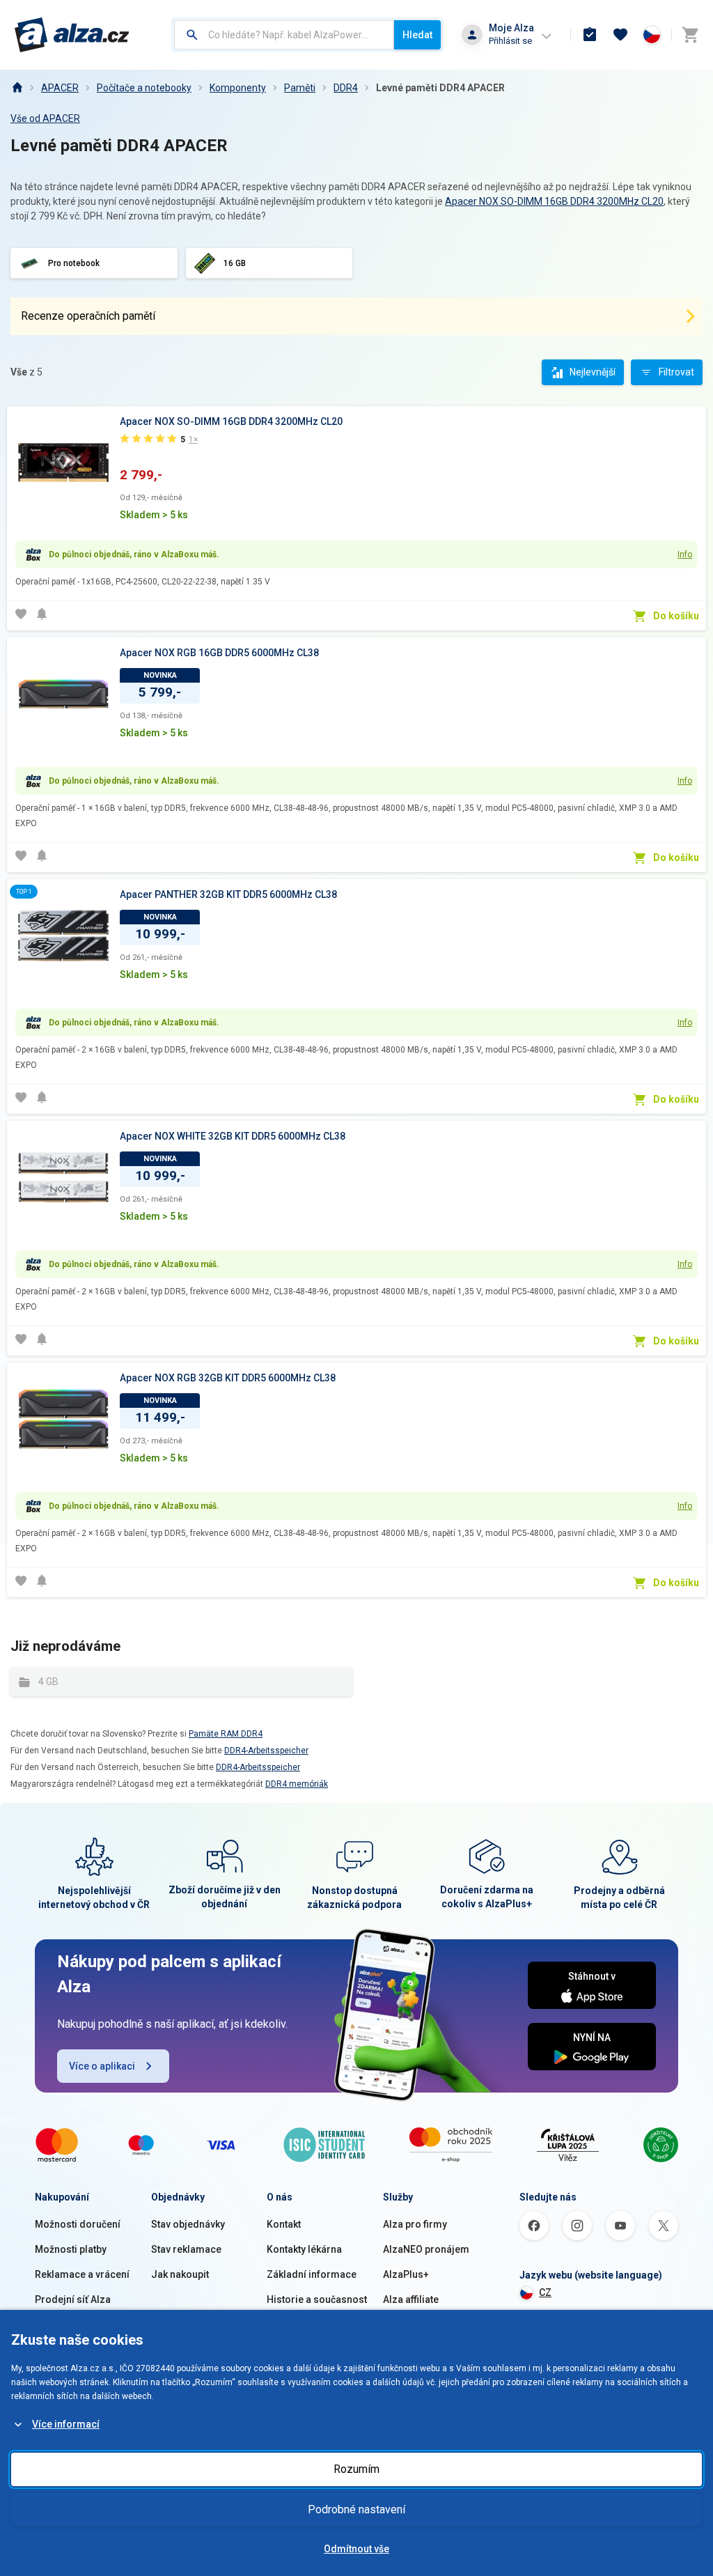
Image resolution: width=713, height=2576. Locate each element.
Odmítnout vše (356, 2549)
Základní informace (312, 2274)
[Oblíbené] (620, 35)
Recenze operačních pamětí (88, 316)
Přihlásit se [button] (510, 41)
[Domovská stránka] (17, 88)
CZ (545, 2292)
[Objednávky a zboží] (590, 35)
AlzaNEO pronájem (426, 2249)
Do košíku (676, 616)
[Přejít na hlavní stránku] (72, 35)
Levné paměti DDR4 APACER (440, 88)
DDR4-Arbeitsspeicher (266, 1751)
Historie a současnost (317, 2299)
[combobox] (284, 35)
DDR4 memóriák (297, 1784)
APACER (60, 88)
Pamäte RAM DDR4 (226, 1734)
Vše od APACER (45, 118)
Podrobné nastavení (356, 2509)
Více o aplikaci (102, 2066)
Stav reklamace (186, 2249)
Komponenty (238, 88)
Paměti (300, 88)
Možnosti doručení (78, 2224)
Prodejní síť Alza (73, 2299)
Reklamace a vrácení (82, 2274)
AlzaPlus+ (406, 2274)
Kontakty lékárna (304, 2249)
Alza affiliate (411, 2299)
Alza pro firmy (415, 2224)
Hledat (417, 35)
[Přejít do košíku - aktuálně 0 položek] (690, 35)
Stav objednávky (188, 2224)
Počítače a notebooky (144, 88)
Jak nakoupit (180, 2274)
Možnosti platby (71, 2249)
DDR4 (346, 88)
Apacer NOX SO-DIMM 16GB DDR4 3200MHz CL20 (554, 201)
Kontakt (284, 2224)
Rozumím (356, 2469)
